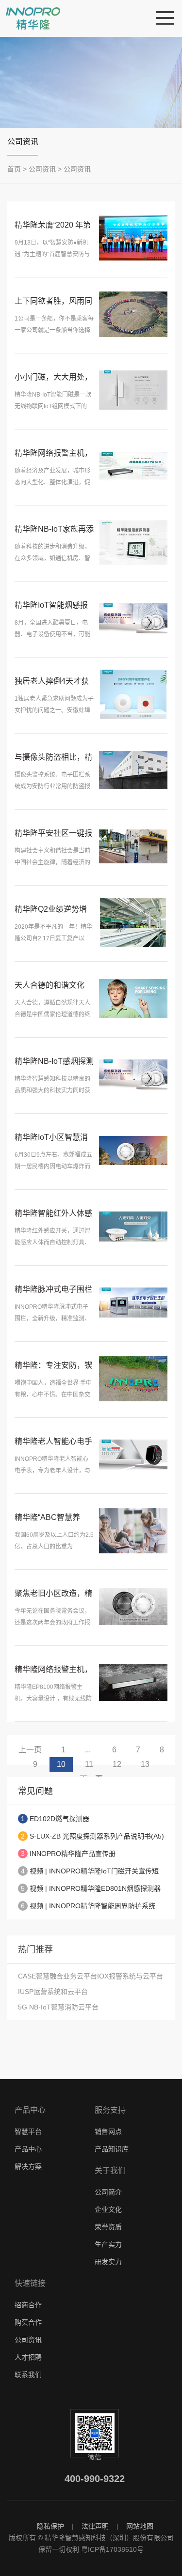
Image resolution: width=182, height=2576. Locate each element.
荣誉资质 (108, 2227)
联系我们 (28, 2375)
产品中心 (28, 2149)
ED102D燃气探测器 (59, 1819)
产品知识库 (112, 2149)
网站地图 (140, 2526)
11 (89, 1764)
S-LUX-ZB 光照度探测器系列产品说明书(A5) (97, 1836)
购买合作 (28, 2322)
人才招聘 (28, 2357)
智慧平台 (28, 2131)
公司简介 (108, 2192)
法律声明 (95, 2526)
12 (117, 1764)
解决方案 (28, 2166)
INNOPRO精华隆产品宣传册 (73, 1854)
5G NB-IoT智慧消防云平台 (58, 2007)
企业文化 (108, 2209)
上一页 (30, 1750)
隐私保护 (50, 2526)
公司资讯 (23, 142)
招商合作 (28, 2305)
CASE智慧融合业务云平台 (58, 1976)
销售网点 (108, 2131)
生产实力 (108, 2244)
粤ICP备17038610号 (112, 2549)
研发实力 (108, 2262)
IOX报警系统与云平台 (130, 1976)
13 (145, 1764)
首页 (14, 169)
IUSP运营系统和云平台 (53, 1992)
